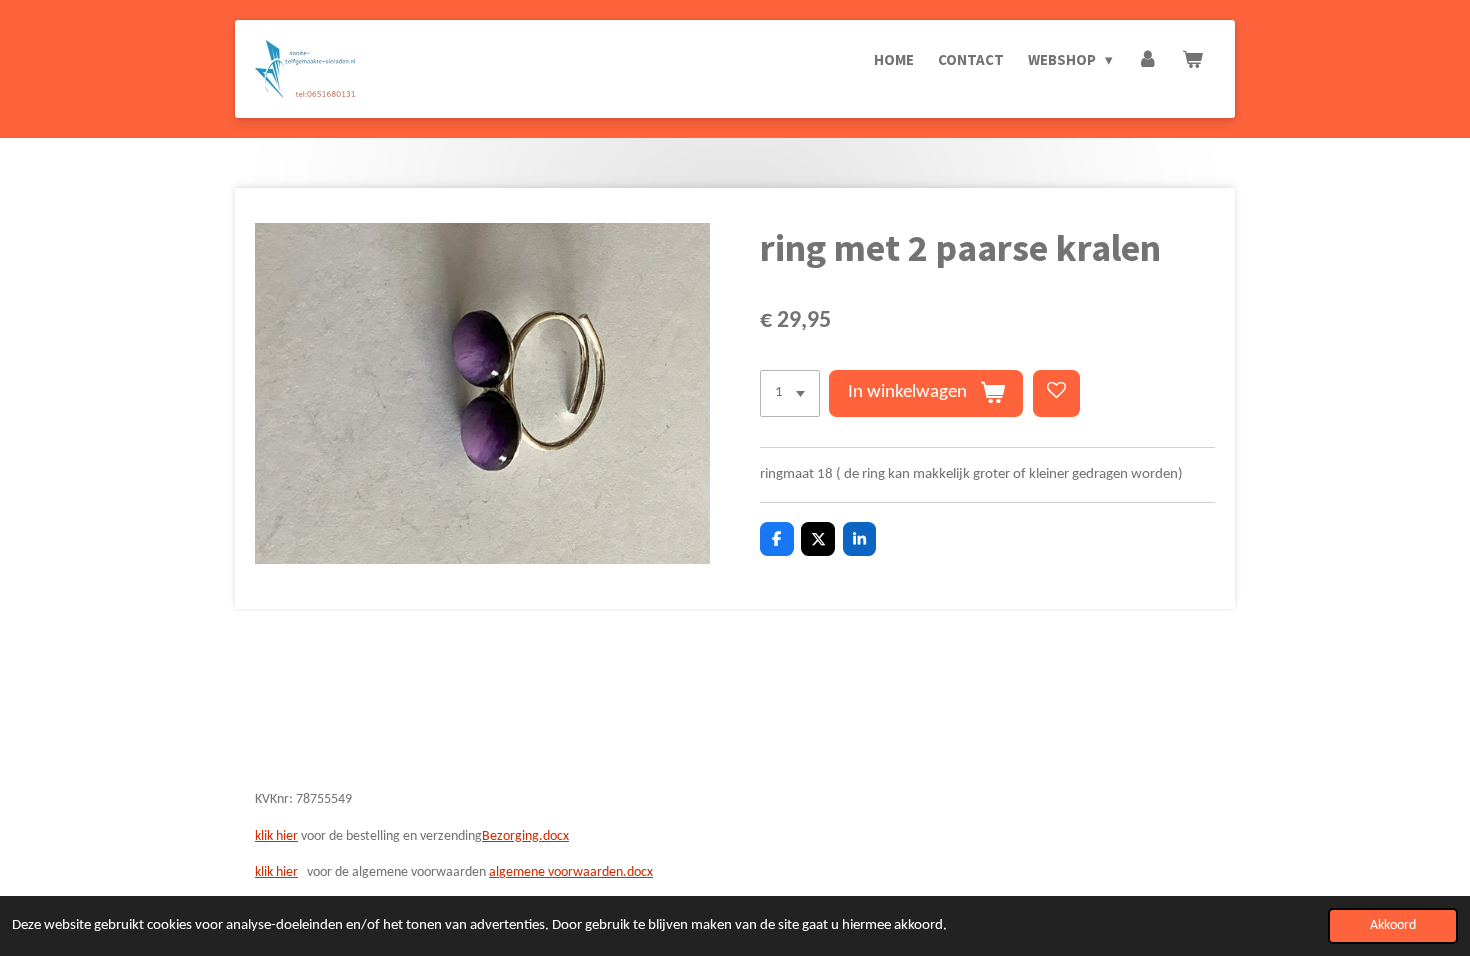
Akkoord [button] (1393, 925)
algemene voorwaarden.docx (571, 872)
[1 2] (790, 393)
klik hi (270, 872)
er (292, 872)
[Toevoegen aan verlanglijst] (1056, 393)
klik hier (276, 836)
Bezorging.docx (525, 836)
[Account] (1147, 60)
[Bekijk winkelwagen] (1192, 60)
